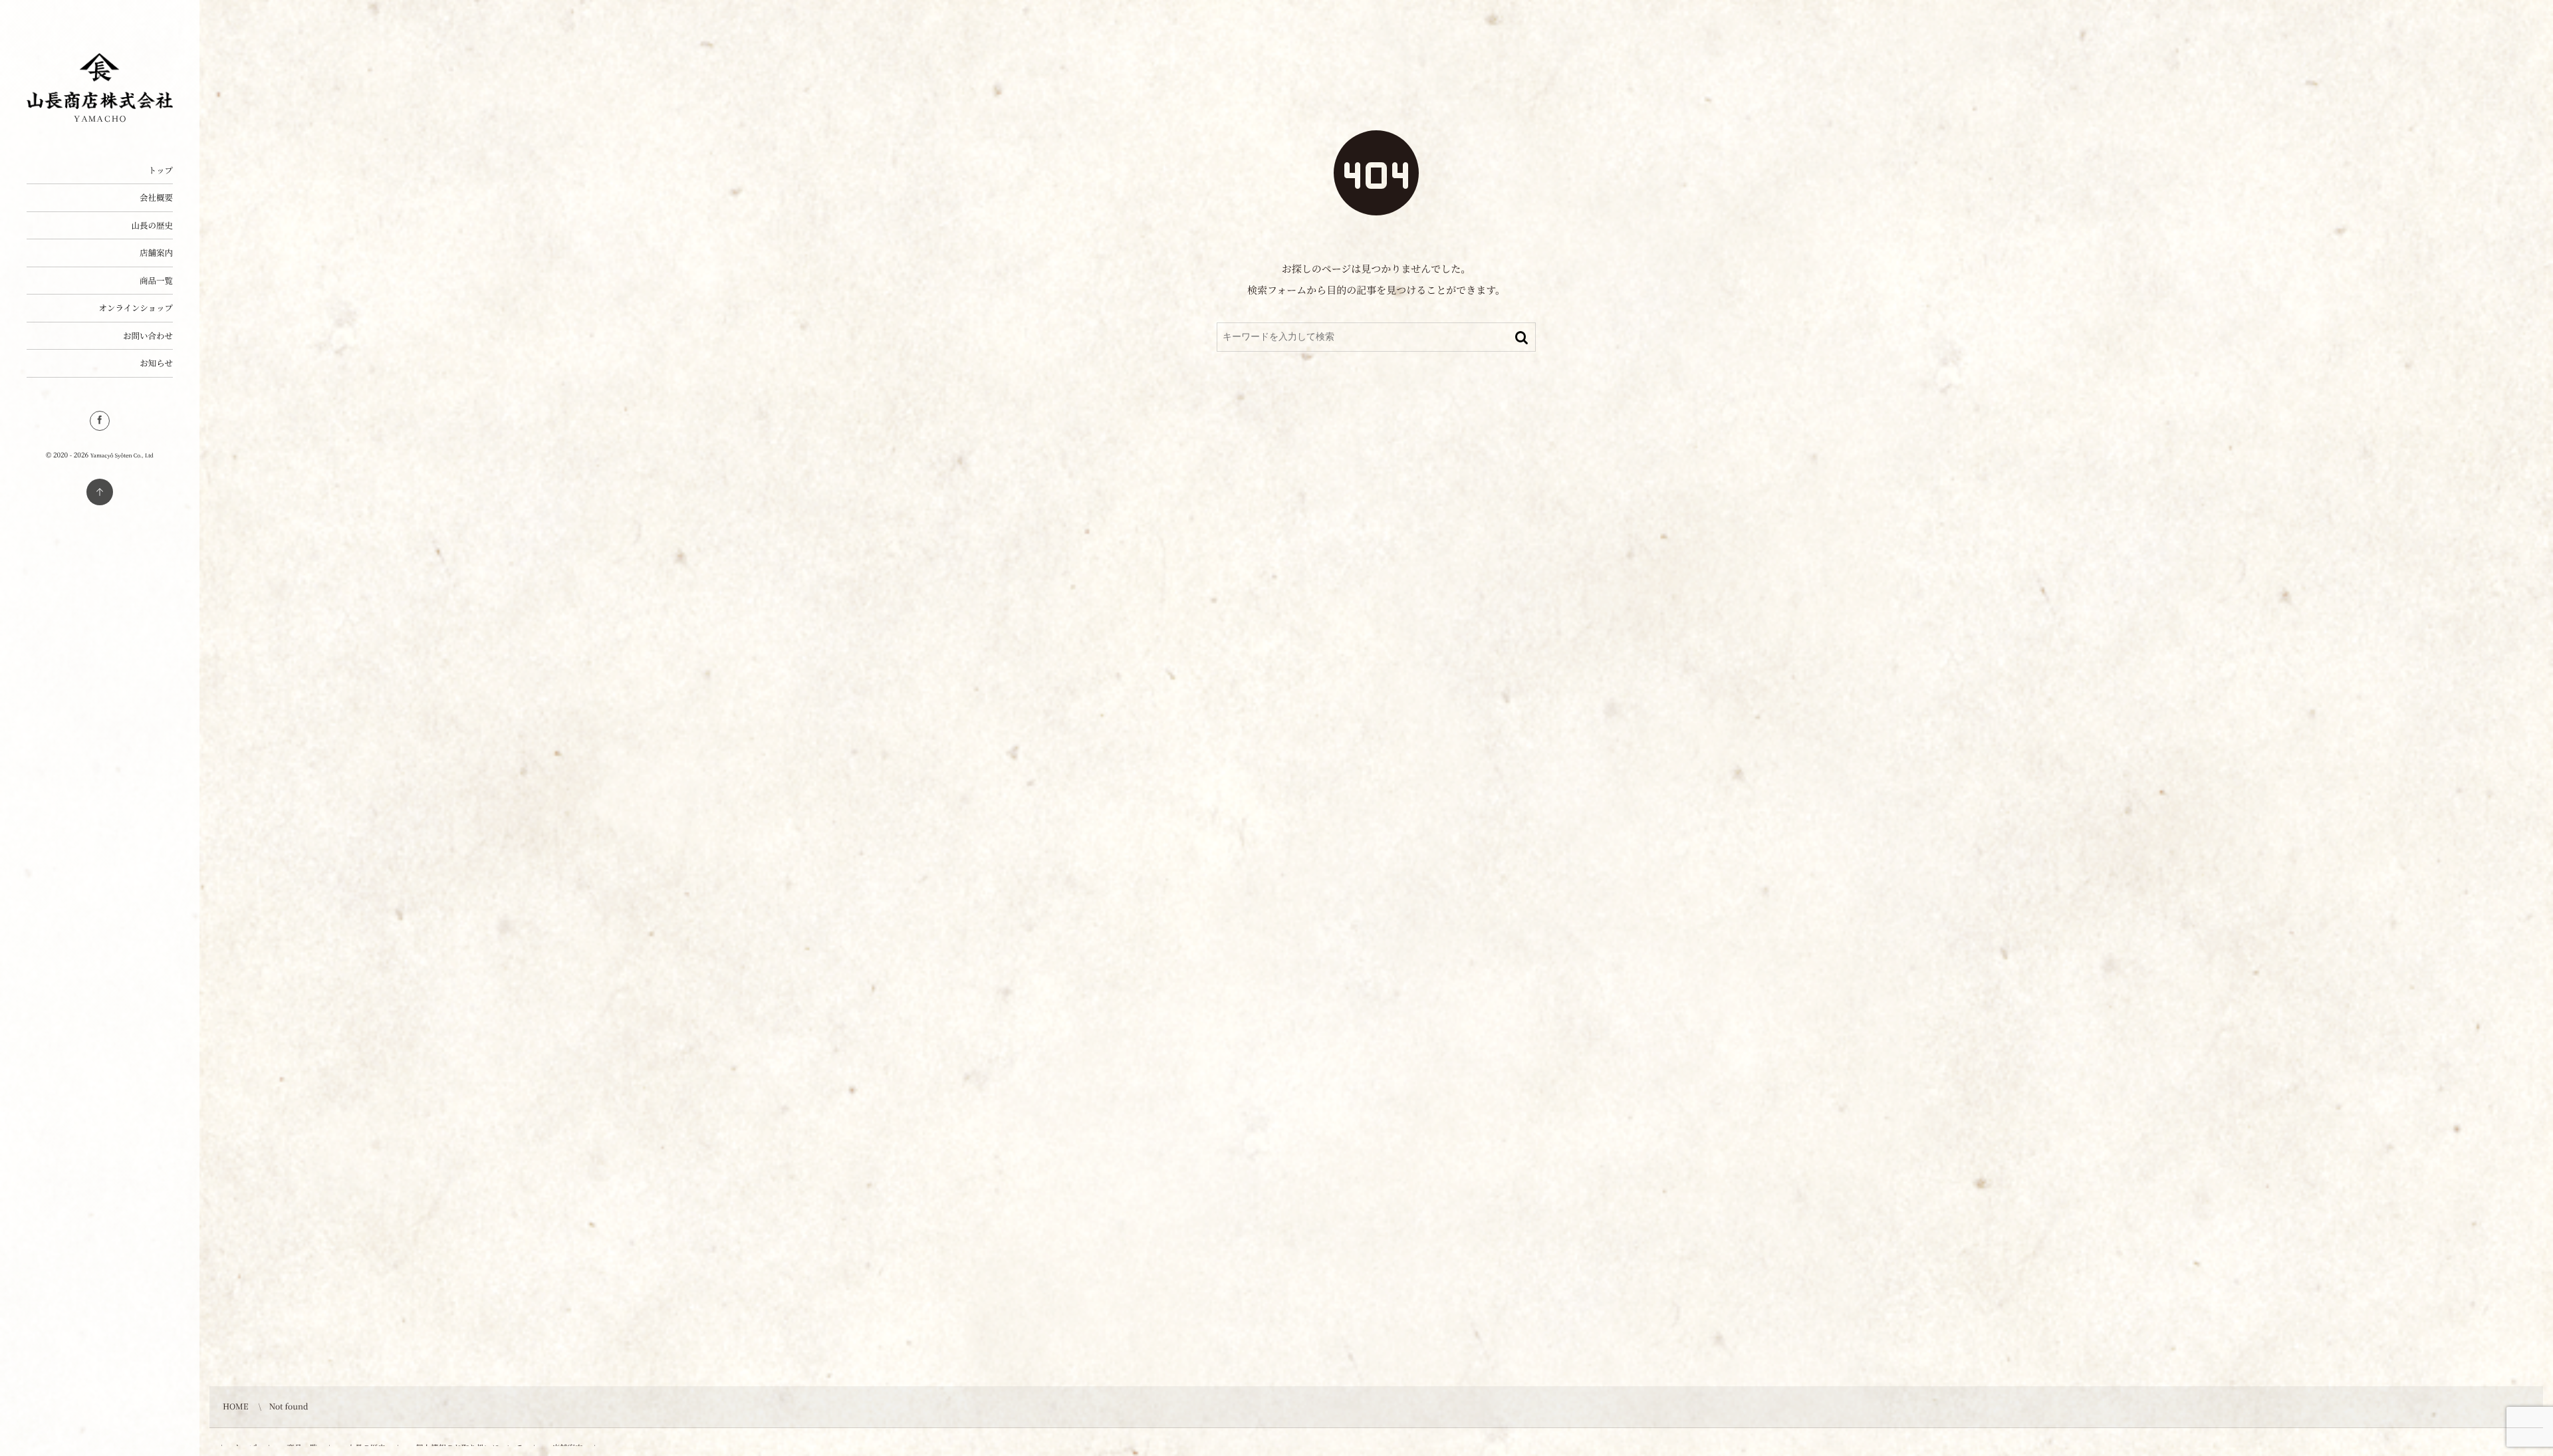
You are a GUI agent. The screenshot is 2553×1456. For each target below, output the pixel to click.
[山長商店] (100, 104)
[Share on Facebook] (100, 421)
